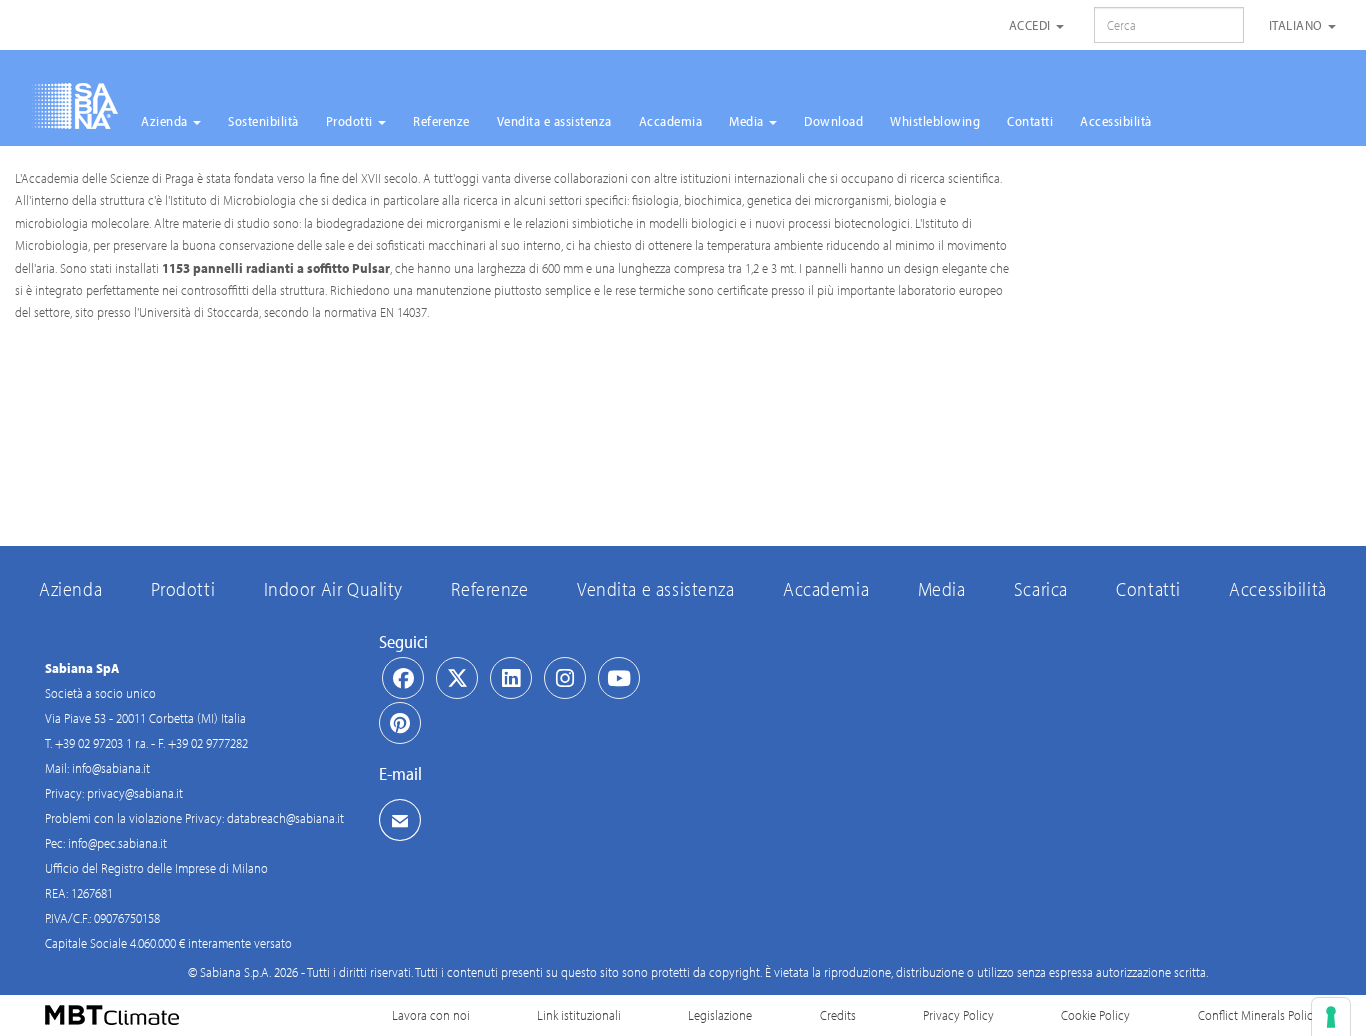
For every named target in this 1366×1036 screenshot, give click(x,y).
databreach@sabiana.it (285, 818)
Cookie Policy (1095, 1015)
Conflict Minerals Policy (1258, 1015)
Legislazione (720, 1015)
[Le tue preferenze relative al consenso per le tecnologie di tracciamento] (1331, 1017)
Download (833, 121)
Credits (838, 1015)
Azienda (166, 121)
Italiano (1298, 25)
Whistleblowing (935, 121)
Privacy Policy (958, 1015)
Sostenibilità (263, 121)
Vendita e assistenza (554, 121)
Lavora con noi (431, 1015)
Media (748, 121)
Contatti (1030, 121)
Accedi (1032, 25)
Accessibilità (1116, 121)
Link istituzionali (579, 1015)
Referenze (441, 121)
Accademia (671, 121)
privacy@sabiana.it (135, 793)
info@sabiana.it (111, 768)
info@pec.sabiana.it (117, 843)
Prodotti (351, 121)
